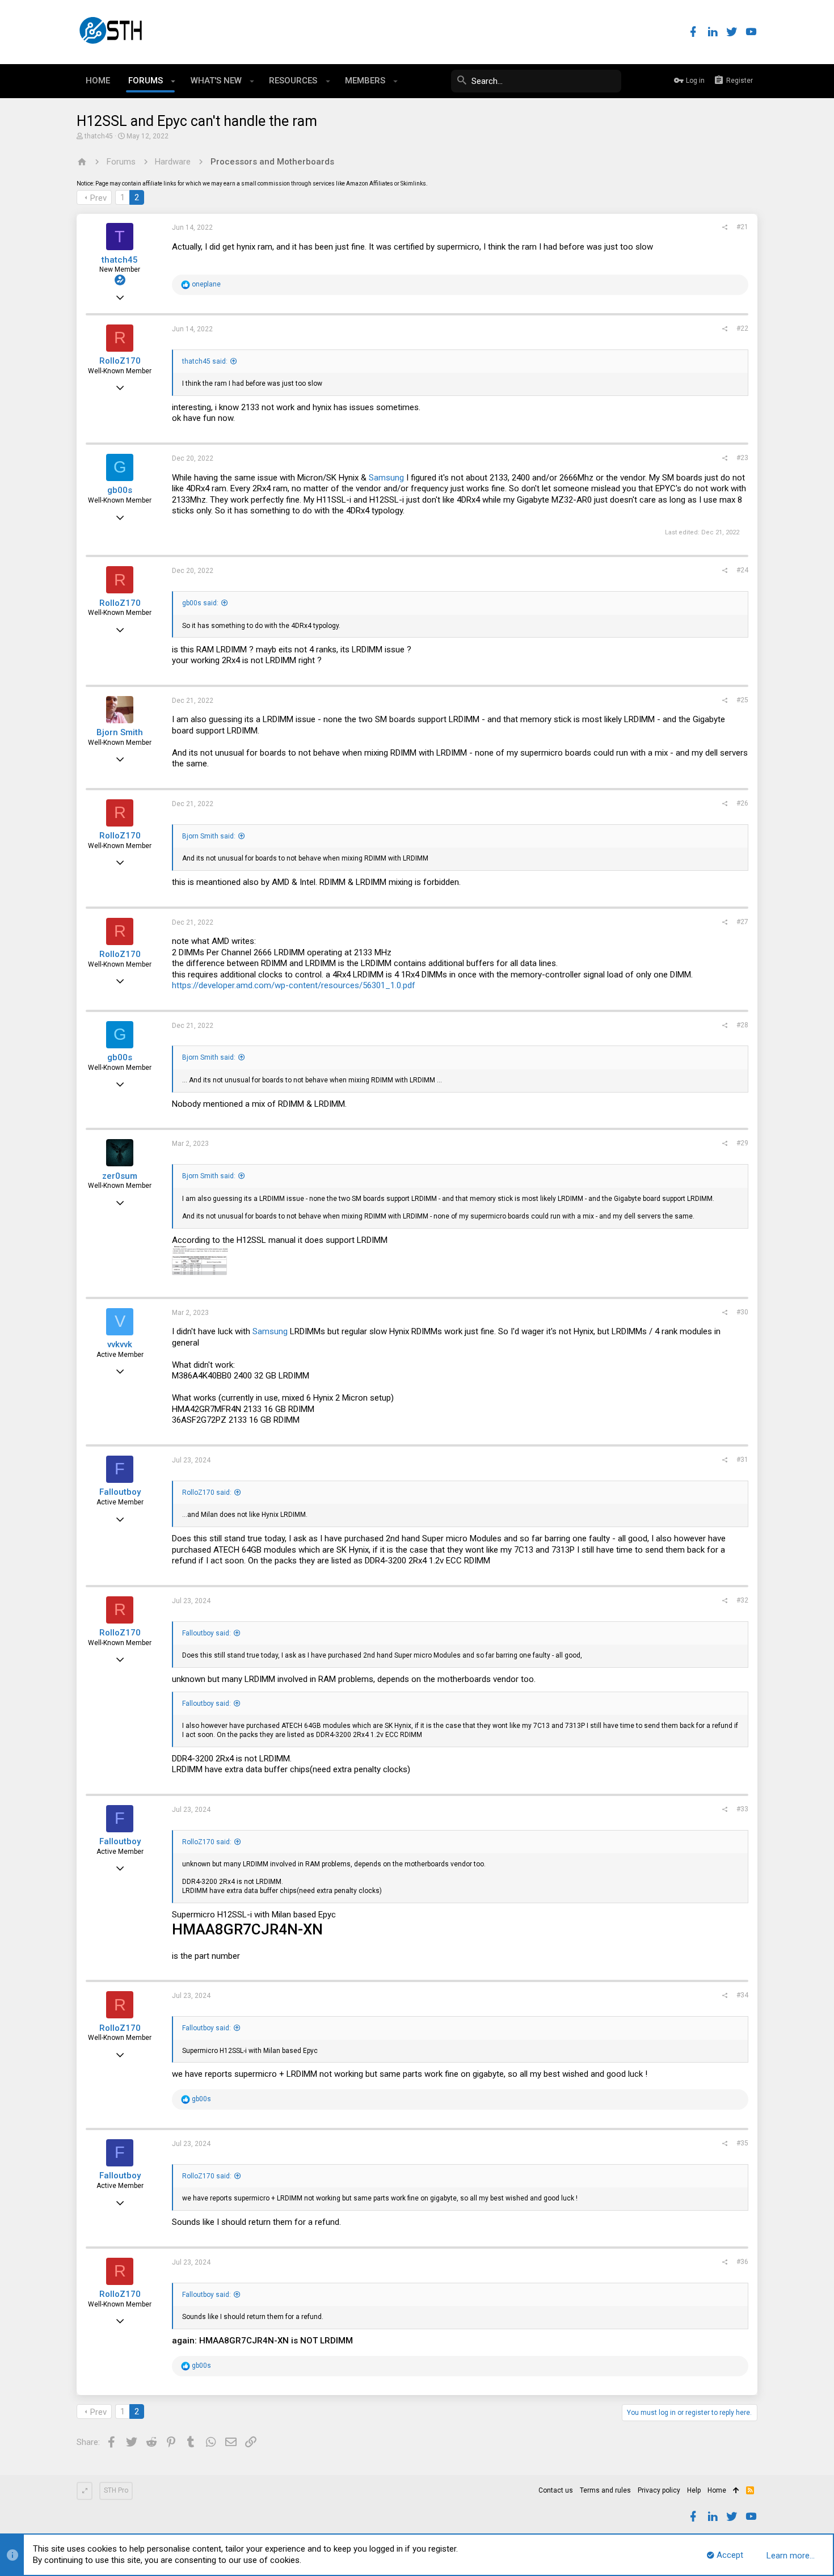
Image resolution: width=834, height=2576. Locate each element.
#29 (742, 1143)
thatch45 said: (205, 361)
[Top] (736, 2491)
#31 (742, 1460)
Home (717, 2490)
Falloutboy (120, 1492)
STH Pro (116, 2490)
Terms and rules (605, 2490)
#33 (742, 1809)
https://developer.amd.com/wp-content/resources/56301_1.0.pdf (294, 985)
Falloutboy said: (207, 1633)
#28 (742, 1025)
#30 (742, 1312)
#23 (742, 458)
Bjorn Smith (120, 732)
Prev (98, 198)
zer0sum (120, 1176)
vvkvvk (120, 1344)
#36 (742, 2262)
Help (694, 2490)
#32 (742, 1600)
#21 (742, 227)
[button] (173, 81)
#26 (742, 803)
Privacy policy (659, 2490)
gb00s (120, 490)
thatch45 (99, 136)
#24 (742, 570)
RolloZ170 (120, 361)
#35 (742, 2143)
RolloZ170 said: (207, 1493)
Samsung (386, 478)
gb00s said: (200, 603)
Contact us (556, 2490)
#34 (742, 1995)
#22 (742, 328)
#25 (742, 700)
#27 (742, 922)
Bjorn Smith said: (209, 836)
